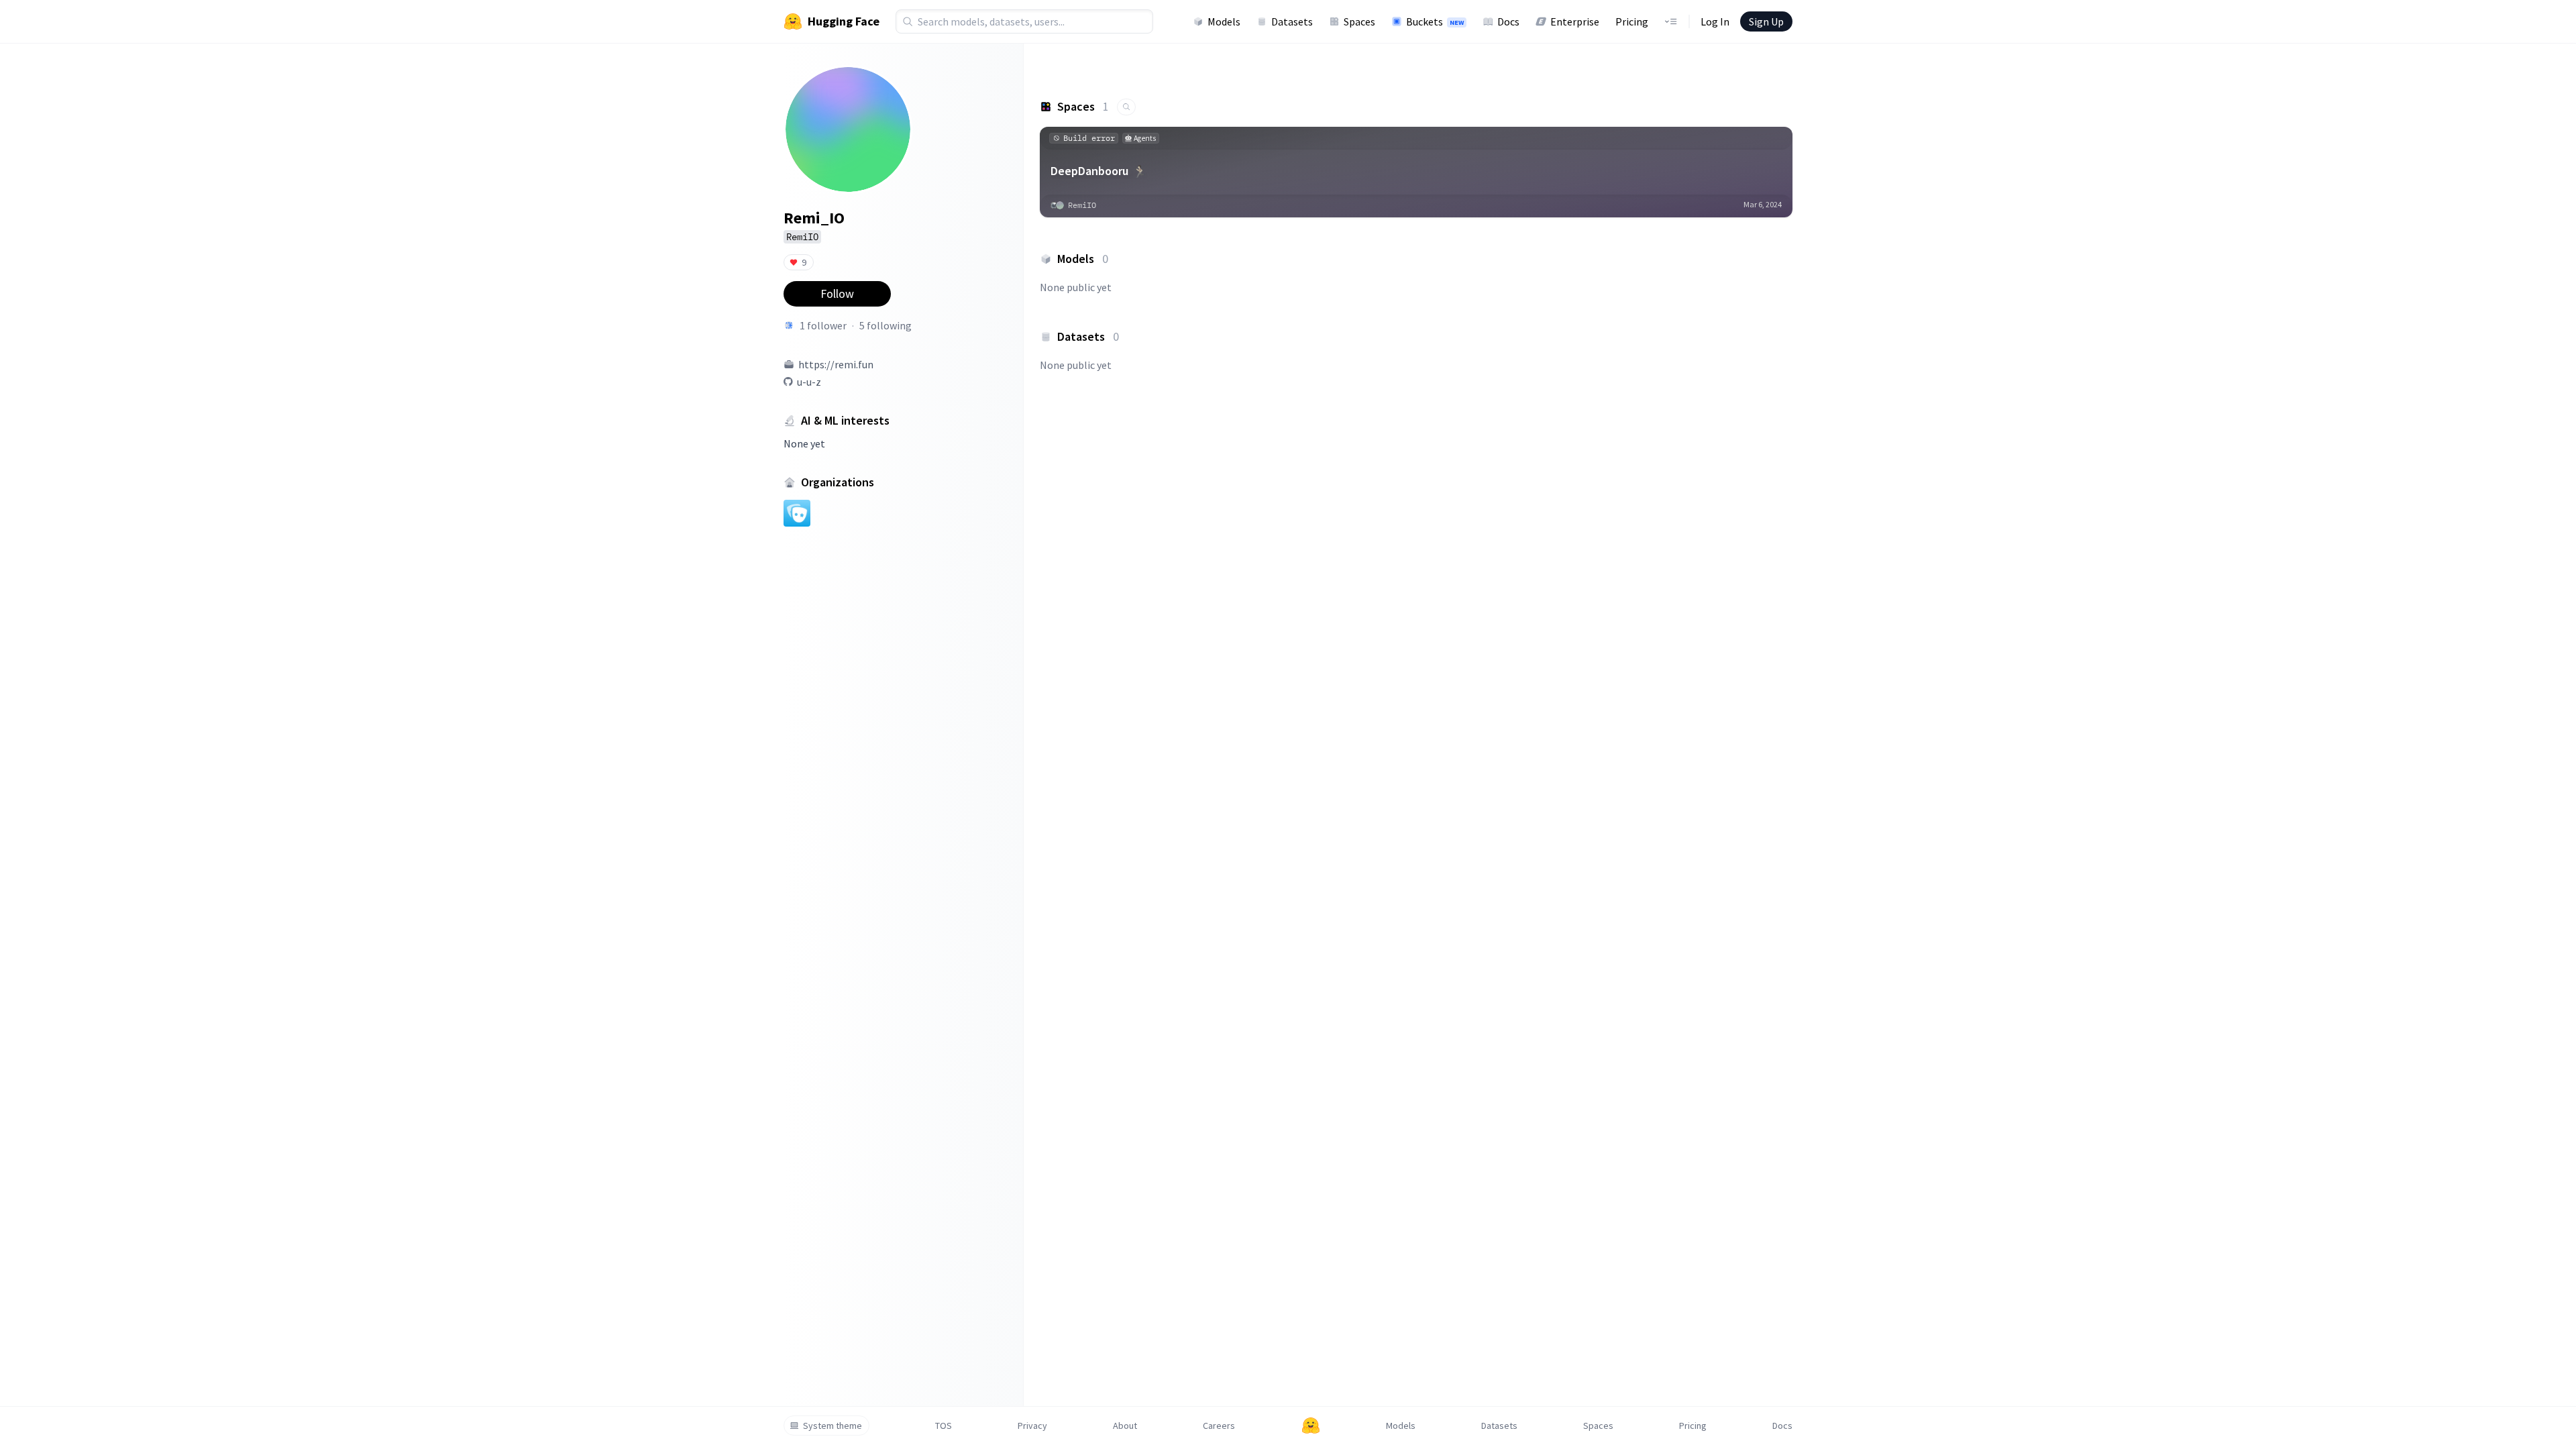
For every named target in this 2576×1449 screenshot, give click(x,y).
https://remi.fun (836, 364)
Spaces (1359, 21)
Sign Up (1766, 21)
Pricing (1632, 21)
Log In (1715, 21)
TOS (944, 1426)
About (1125, 1426)
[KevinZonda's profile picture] (789, 325)
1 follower (823, 325)
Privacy (1032, 1426)
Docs (1508, 21)
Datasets (1292, 21)
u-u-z (809, 382)
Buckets (1435, 21)
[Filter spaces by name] (1126, 107)
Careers (1219, 1426)
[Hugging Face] (1311, 1426)
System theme (833, 1426)
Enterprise (1575, 21)
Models (1224, 21)
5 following (885, 325)
